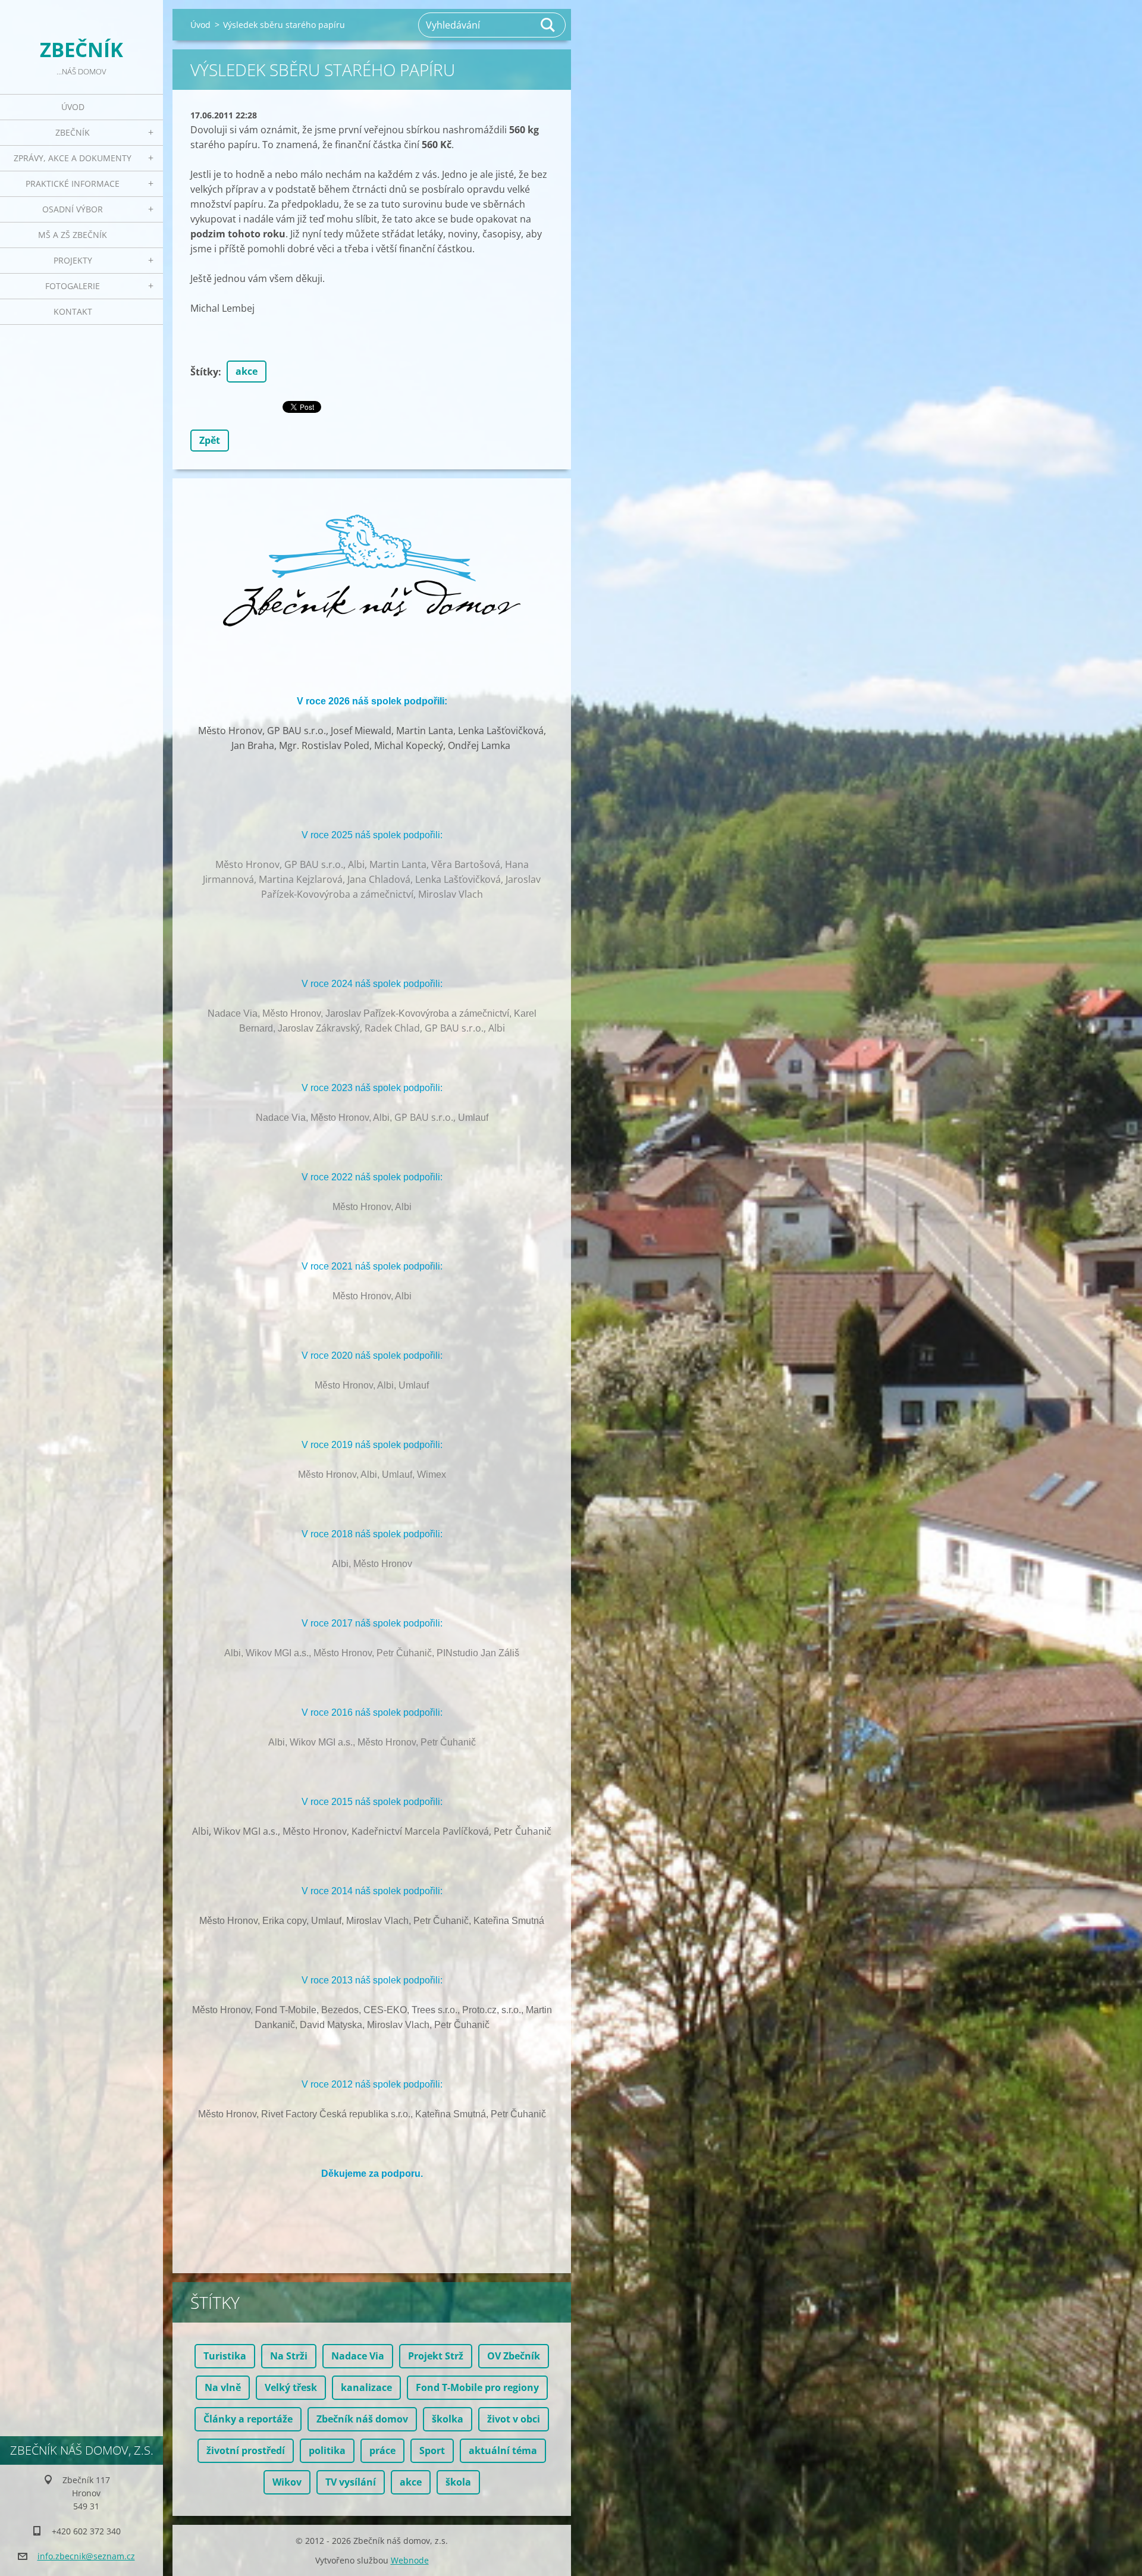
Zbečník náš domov (362, 2419)
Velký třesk (291, 2387)
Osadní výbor (73, 209)
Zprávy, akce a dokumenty (73, 158)
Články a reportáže (248, 2419)
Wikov (287, 2482)
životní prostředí (246, 2450)
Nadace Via (358, 2356)
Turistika (225, 2356)
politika (327, 2450)
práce (382, 2450)
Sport (432, 2450)
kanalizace (366, 2387)
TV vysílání (351, 2482)
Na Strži (289, 2356)
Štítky (204, 372)
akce (247, 371)
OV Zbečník (514, 2356)
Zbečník (73, 132)
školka (448, 2419)
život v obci (514, 2419)
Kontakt (73, 311)
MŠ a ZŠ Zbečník (73, 235)
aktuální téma (503, 2450)
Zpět (210, 440)
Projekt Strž (436, 2356)
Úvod (73, 107)
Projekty (73, 260)
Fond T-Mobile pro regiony (477, 2387)
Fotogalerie (73, 286)
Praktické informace (73, 184)
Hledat (548, 25)
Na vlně (223, 2387)
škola (458, 2482)
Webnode (410, 2560)
